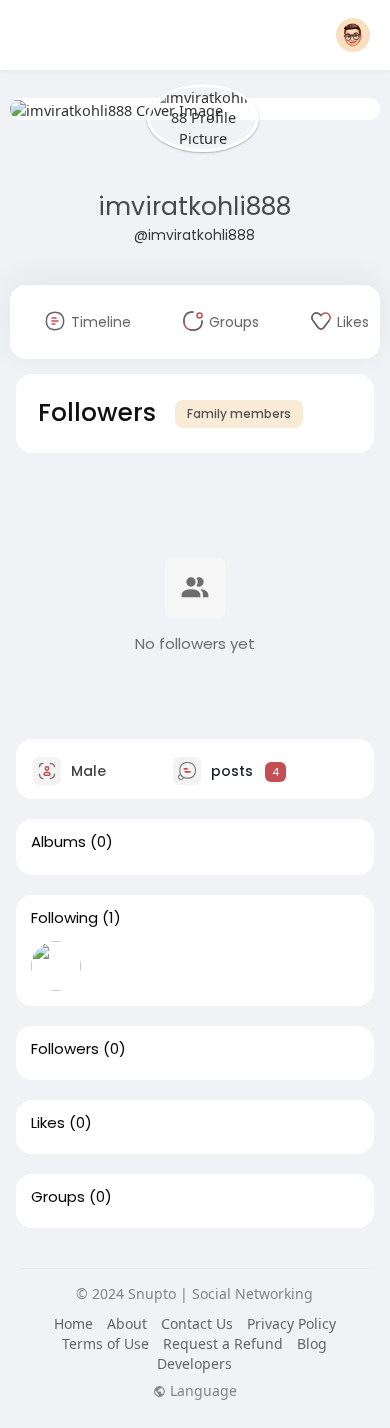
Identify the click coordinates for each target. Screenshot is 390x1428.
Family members (239, 413)
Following (64, 918)
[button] (353, 35)
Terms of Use (105, 1343)
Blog (312, 1343)
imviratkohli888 (194, 206)
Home (73, 1323)
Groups (58, 1197)
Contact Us (197, 1323)
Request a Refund (223, 1343)
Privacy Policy (291, 1323)
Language (201, 1391)
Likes (48, 1123)
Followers (65, 1049)
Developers (194, 1363)
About (127, 1323)
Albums (58, 842)
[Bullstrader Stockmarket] (56, 966)
